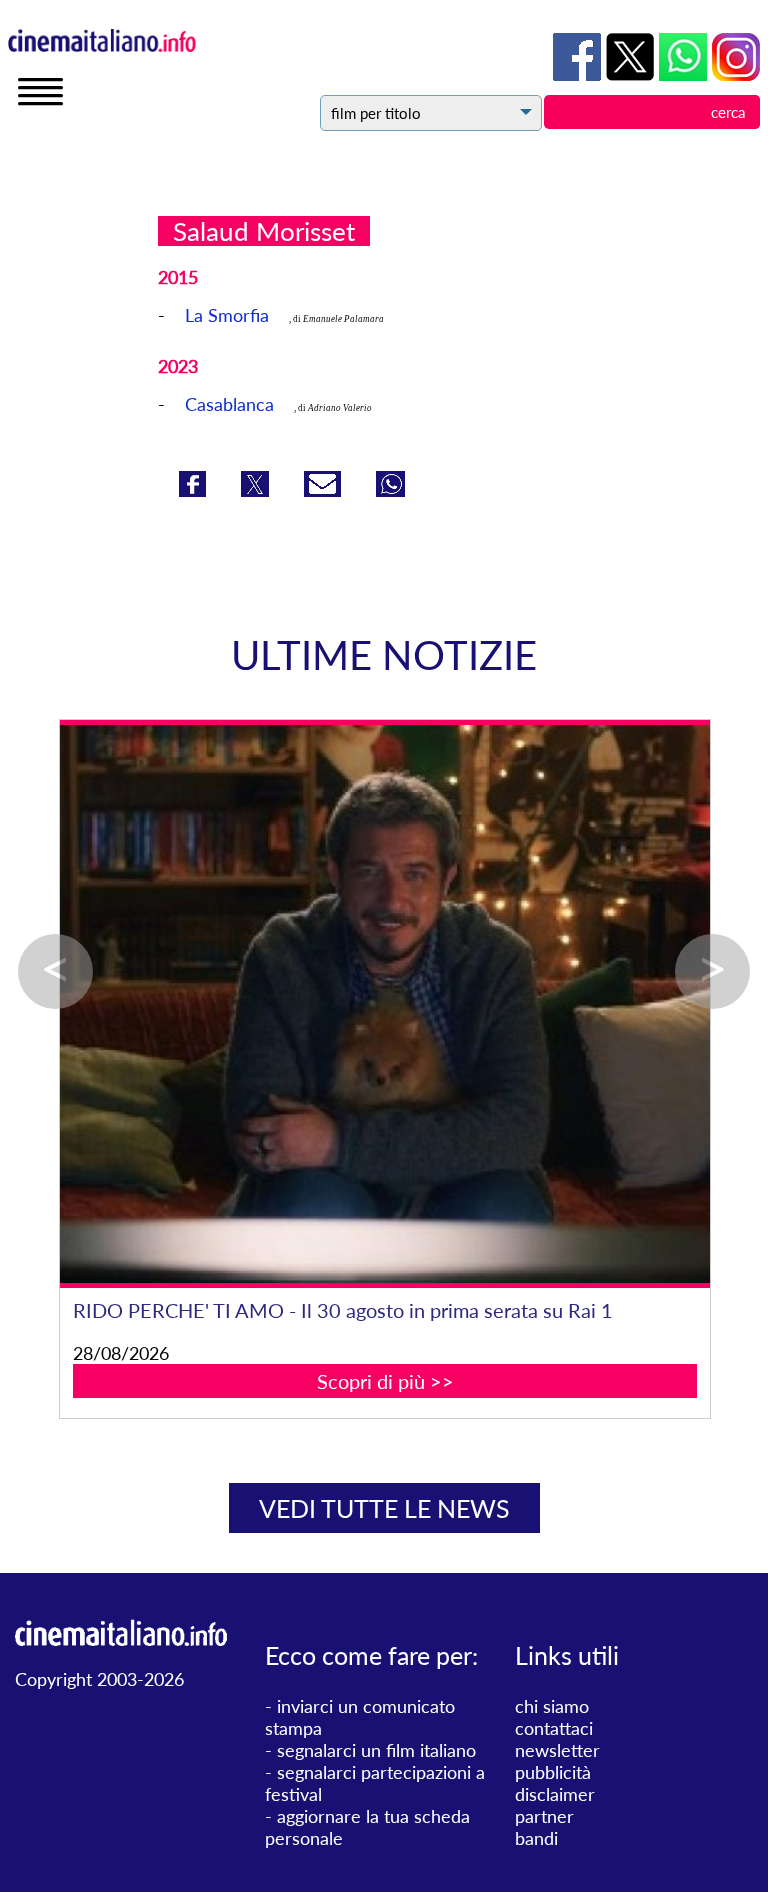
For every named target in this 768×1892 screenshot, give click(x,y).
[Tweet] (257, 490)
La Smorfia (227, 315)
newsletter (557, 1750)
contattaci (554, 1728)
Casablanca (229, 404)
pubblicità (553, 1772)
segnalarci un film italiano (376, 1750)
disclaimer (555, 1794)
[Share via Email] (325, 490)
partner (544, 1816)
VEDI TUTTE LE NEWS (384, 1508)
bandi (536, 1838)
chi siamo (552, 1706)
